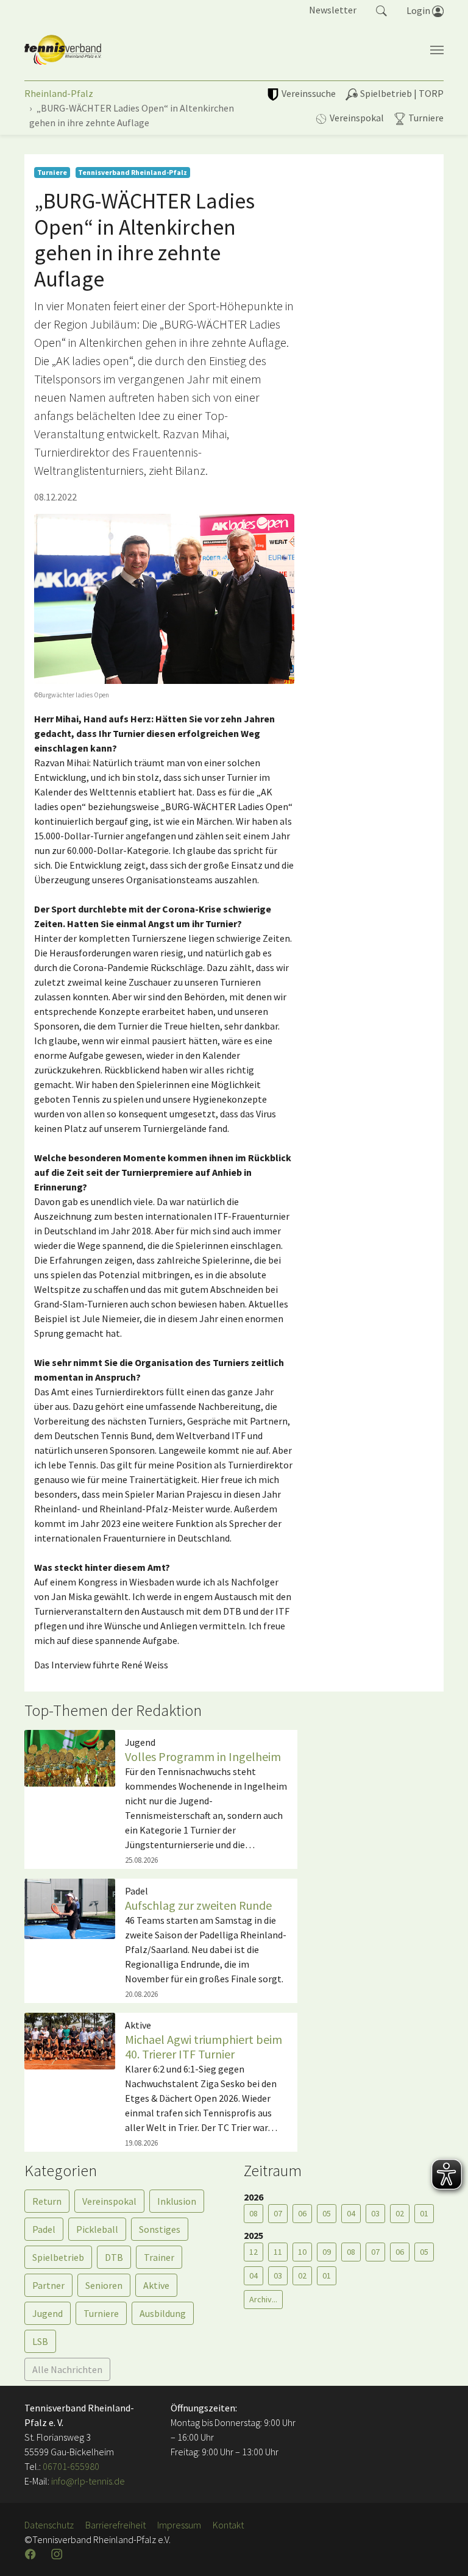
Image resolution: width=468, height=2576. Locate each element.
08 (253, 2213)
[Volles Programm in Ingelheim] (70, 1757)
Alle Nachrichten (67, 2369)
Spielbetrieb (58, 2257)
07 (278, 2213)
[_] (164, 599)
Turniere (101, 2313)
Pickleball (97, 2229)
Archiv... (263, 2299)
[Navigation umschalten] (437, 50)
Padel (44, 2229)
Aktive (156, 2285)
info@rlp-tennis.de (87, 2481)
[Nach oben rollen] (444, 2552)
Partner (48, 2285)
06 (302, 2213)
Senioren (104, 2285)
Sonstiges (160, 2229)
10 (302, 2252)
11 (278, 2252)
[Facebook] (32, 2554)
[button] (381, 10)
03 (375, 2213)
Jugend (48, 2313)
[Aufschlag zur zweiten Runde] (70, 1907)
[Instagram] (58, 2554)
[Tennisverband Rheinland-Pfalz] (63, 50)
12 (253, 2252)
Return (47, 2201)
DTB (114, 2257)
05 (327, 2213)
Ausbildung (163, 2313)
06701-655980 (71, 2466)
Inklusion (177, 2201)
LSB (40, 2341)
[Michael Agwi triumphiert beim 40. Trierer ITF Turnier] (70, 2040)
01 (424, 2213)
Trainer (159, 2257)
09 (327, 2252)
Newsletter (333, 10)
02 (400, 2213)
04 (351, 2213)
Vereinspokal (109, 2201)
